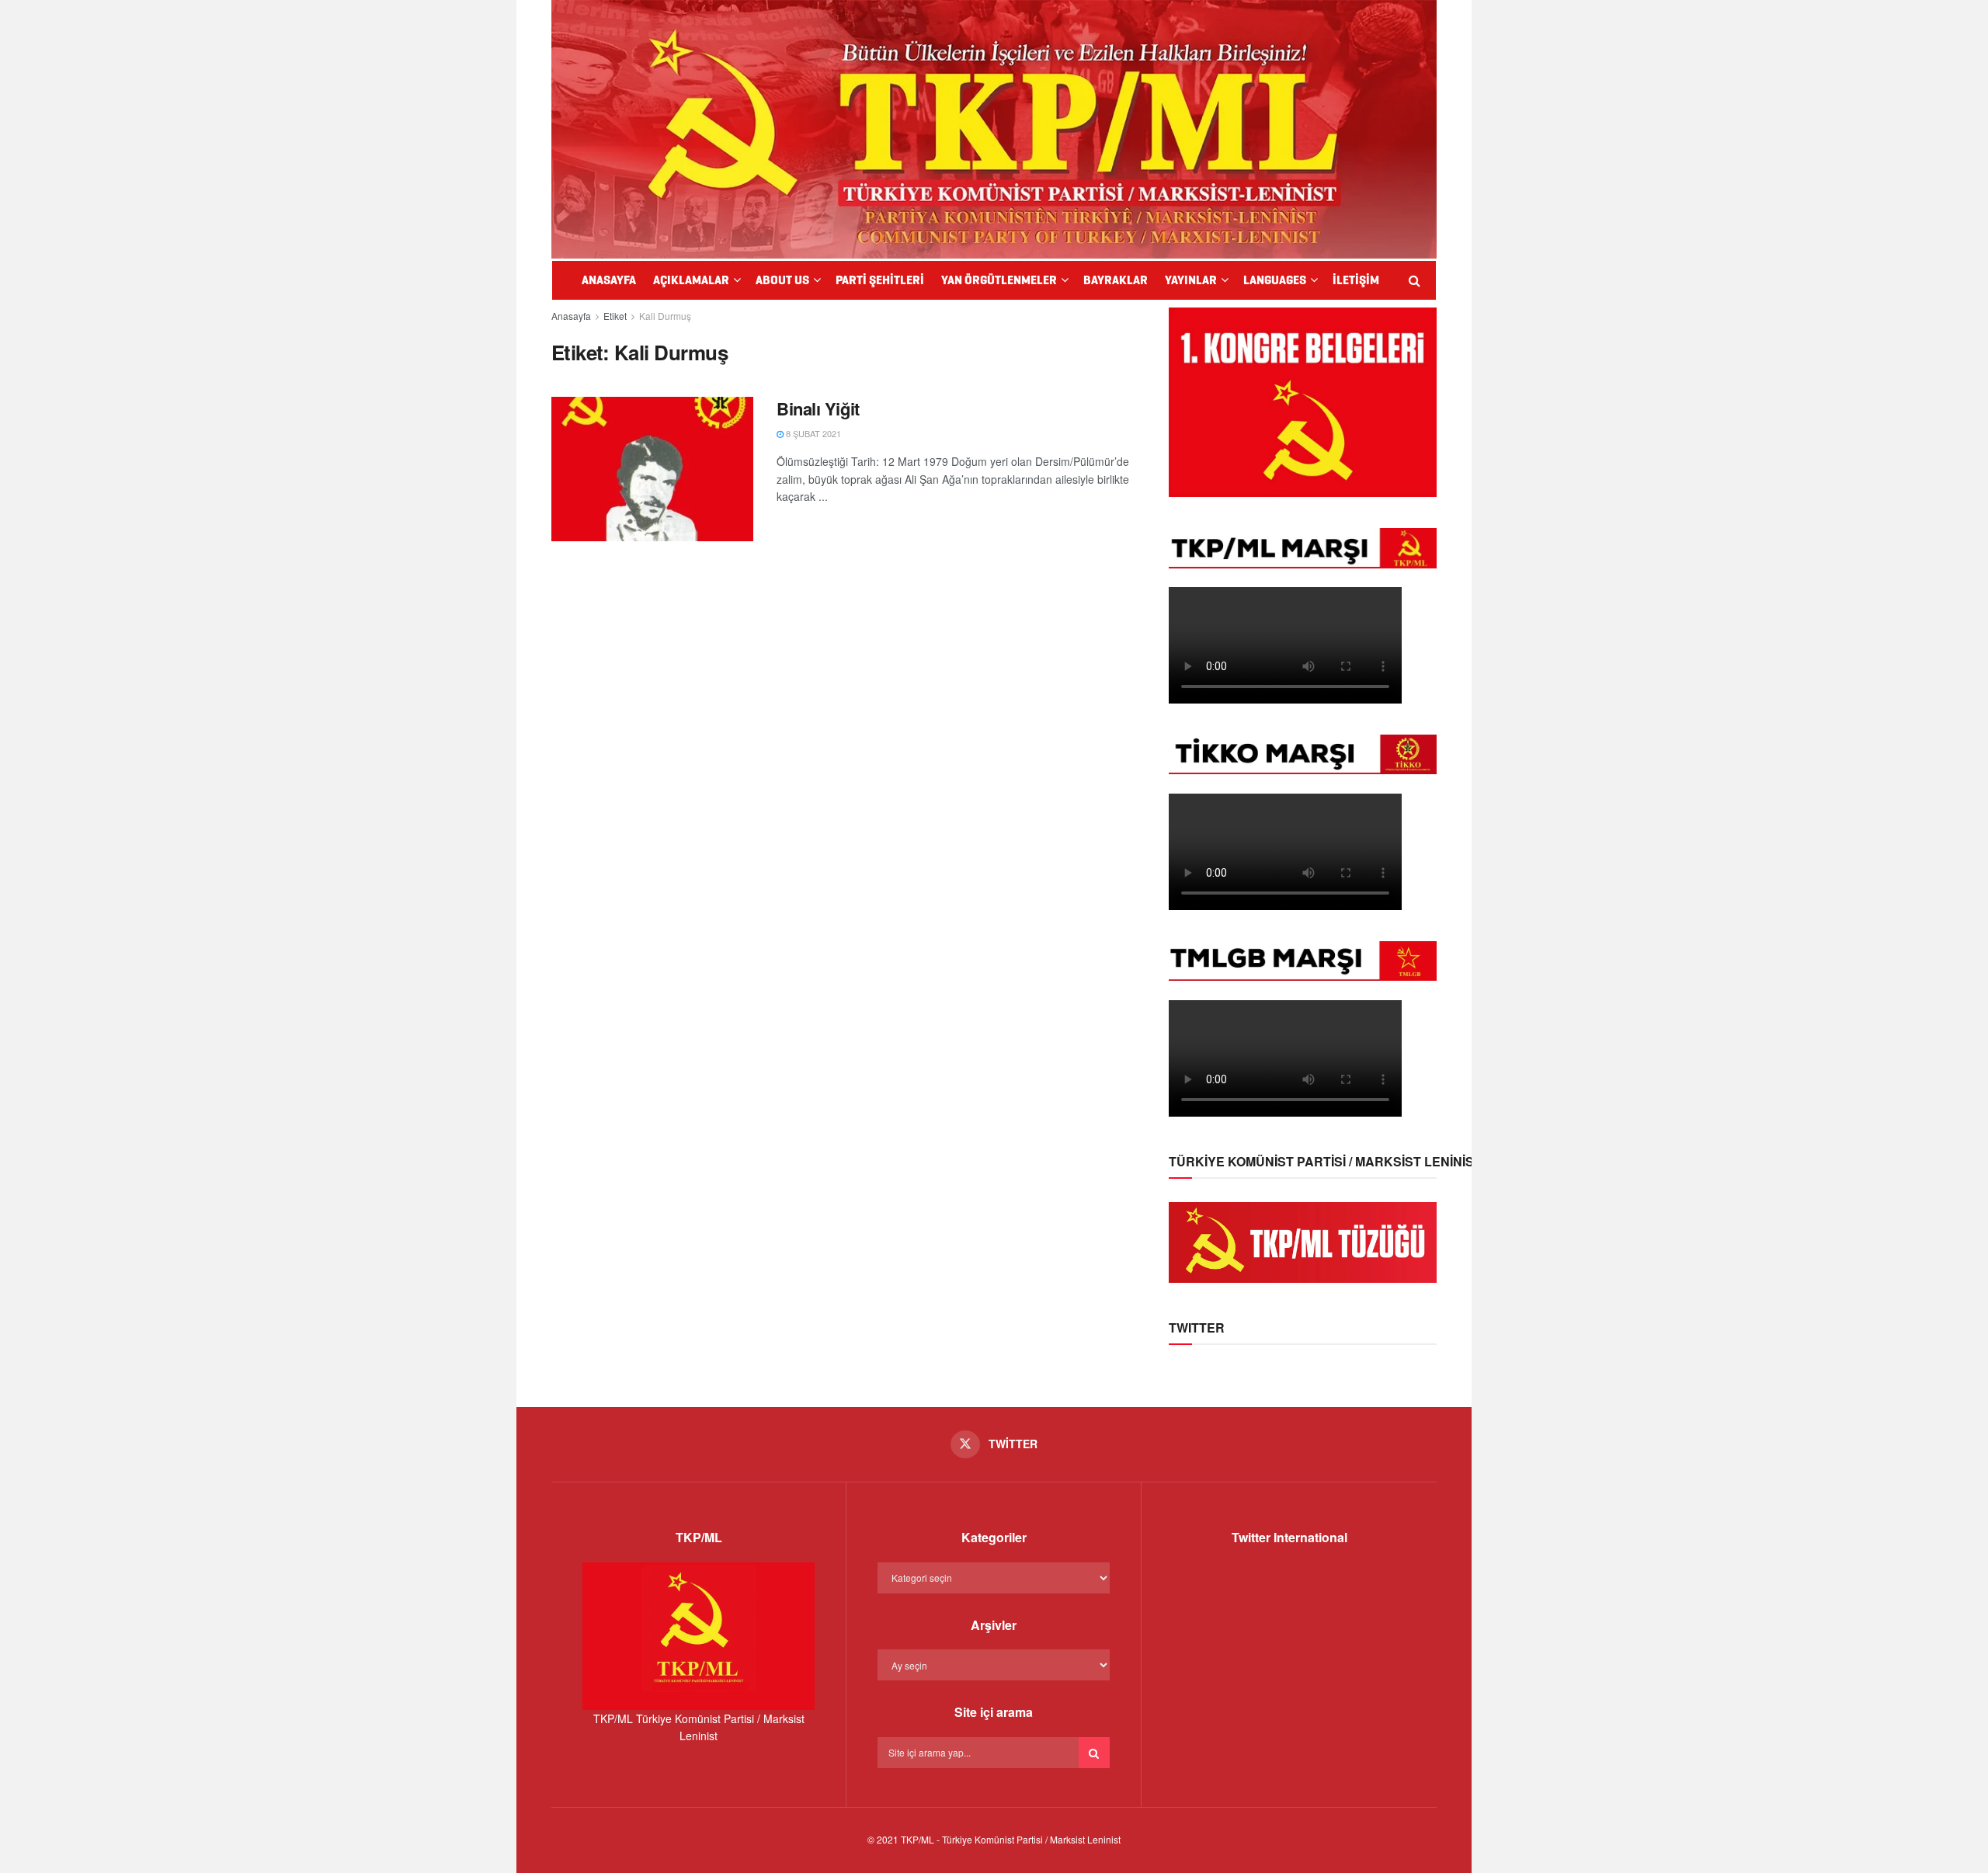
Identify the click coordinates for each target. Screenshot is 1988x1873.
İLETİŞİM (1356, 280)
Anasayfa (571, 316)
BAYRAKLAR (1116, 280)
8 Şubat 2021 (812, 433)
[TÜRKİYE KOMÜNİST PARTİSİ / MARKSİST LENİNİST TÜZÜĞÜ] (1303, 1241)
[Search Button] (1094, 1753)
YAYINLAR (1191, 280)
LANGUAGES (1275, 280)
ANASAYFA (609, 280)
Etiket (615, 316)
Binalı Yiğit (818, 408)
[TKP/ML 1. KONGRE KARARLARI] (1303, 401)
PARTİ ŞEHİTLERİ (880, 280)
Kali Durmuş (665, 316)
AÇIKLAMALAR (691, 280)
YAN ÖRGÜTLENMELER (999, 280)
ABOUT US (782, 280)
